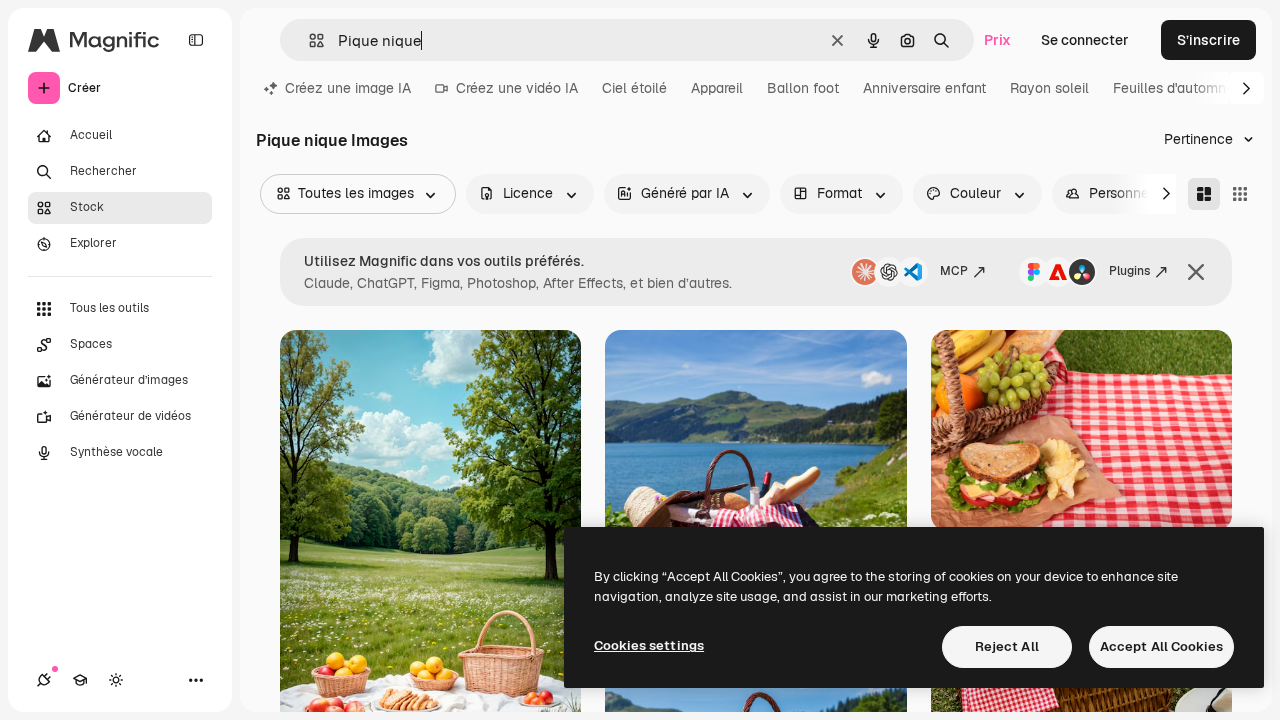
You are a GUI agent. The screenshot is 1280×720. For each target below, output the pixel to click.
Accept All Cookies (1161, 646)
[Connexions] (44, 680)
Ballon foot (803, 88)
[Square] (1240, 194)
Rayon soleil (1049, 88)
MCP (954, 271)
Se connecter (1085, 40)
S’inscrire (1208, 40)
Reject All (1007, 646)
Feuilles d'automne (1173, 88)
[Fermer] (1196, 272)
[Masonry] (1204, 194)
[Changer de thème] (116, 680)
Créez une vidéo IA (517, 88)
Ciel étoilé (634, 88)
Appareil (717, 88)
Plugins (1129, 271)
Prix (997, 40)
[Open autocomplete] (308, 40)
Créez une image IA (348, 88)
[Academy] (80, 680)
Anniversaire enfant (924, 88)
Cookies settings (649, 645)
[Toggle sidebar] (196, 40)
